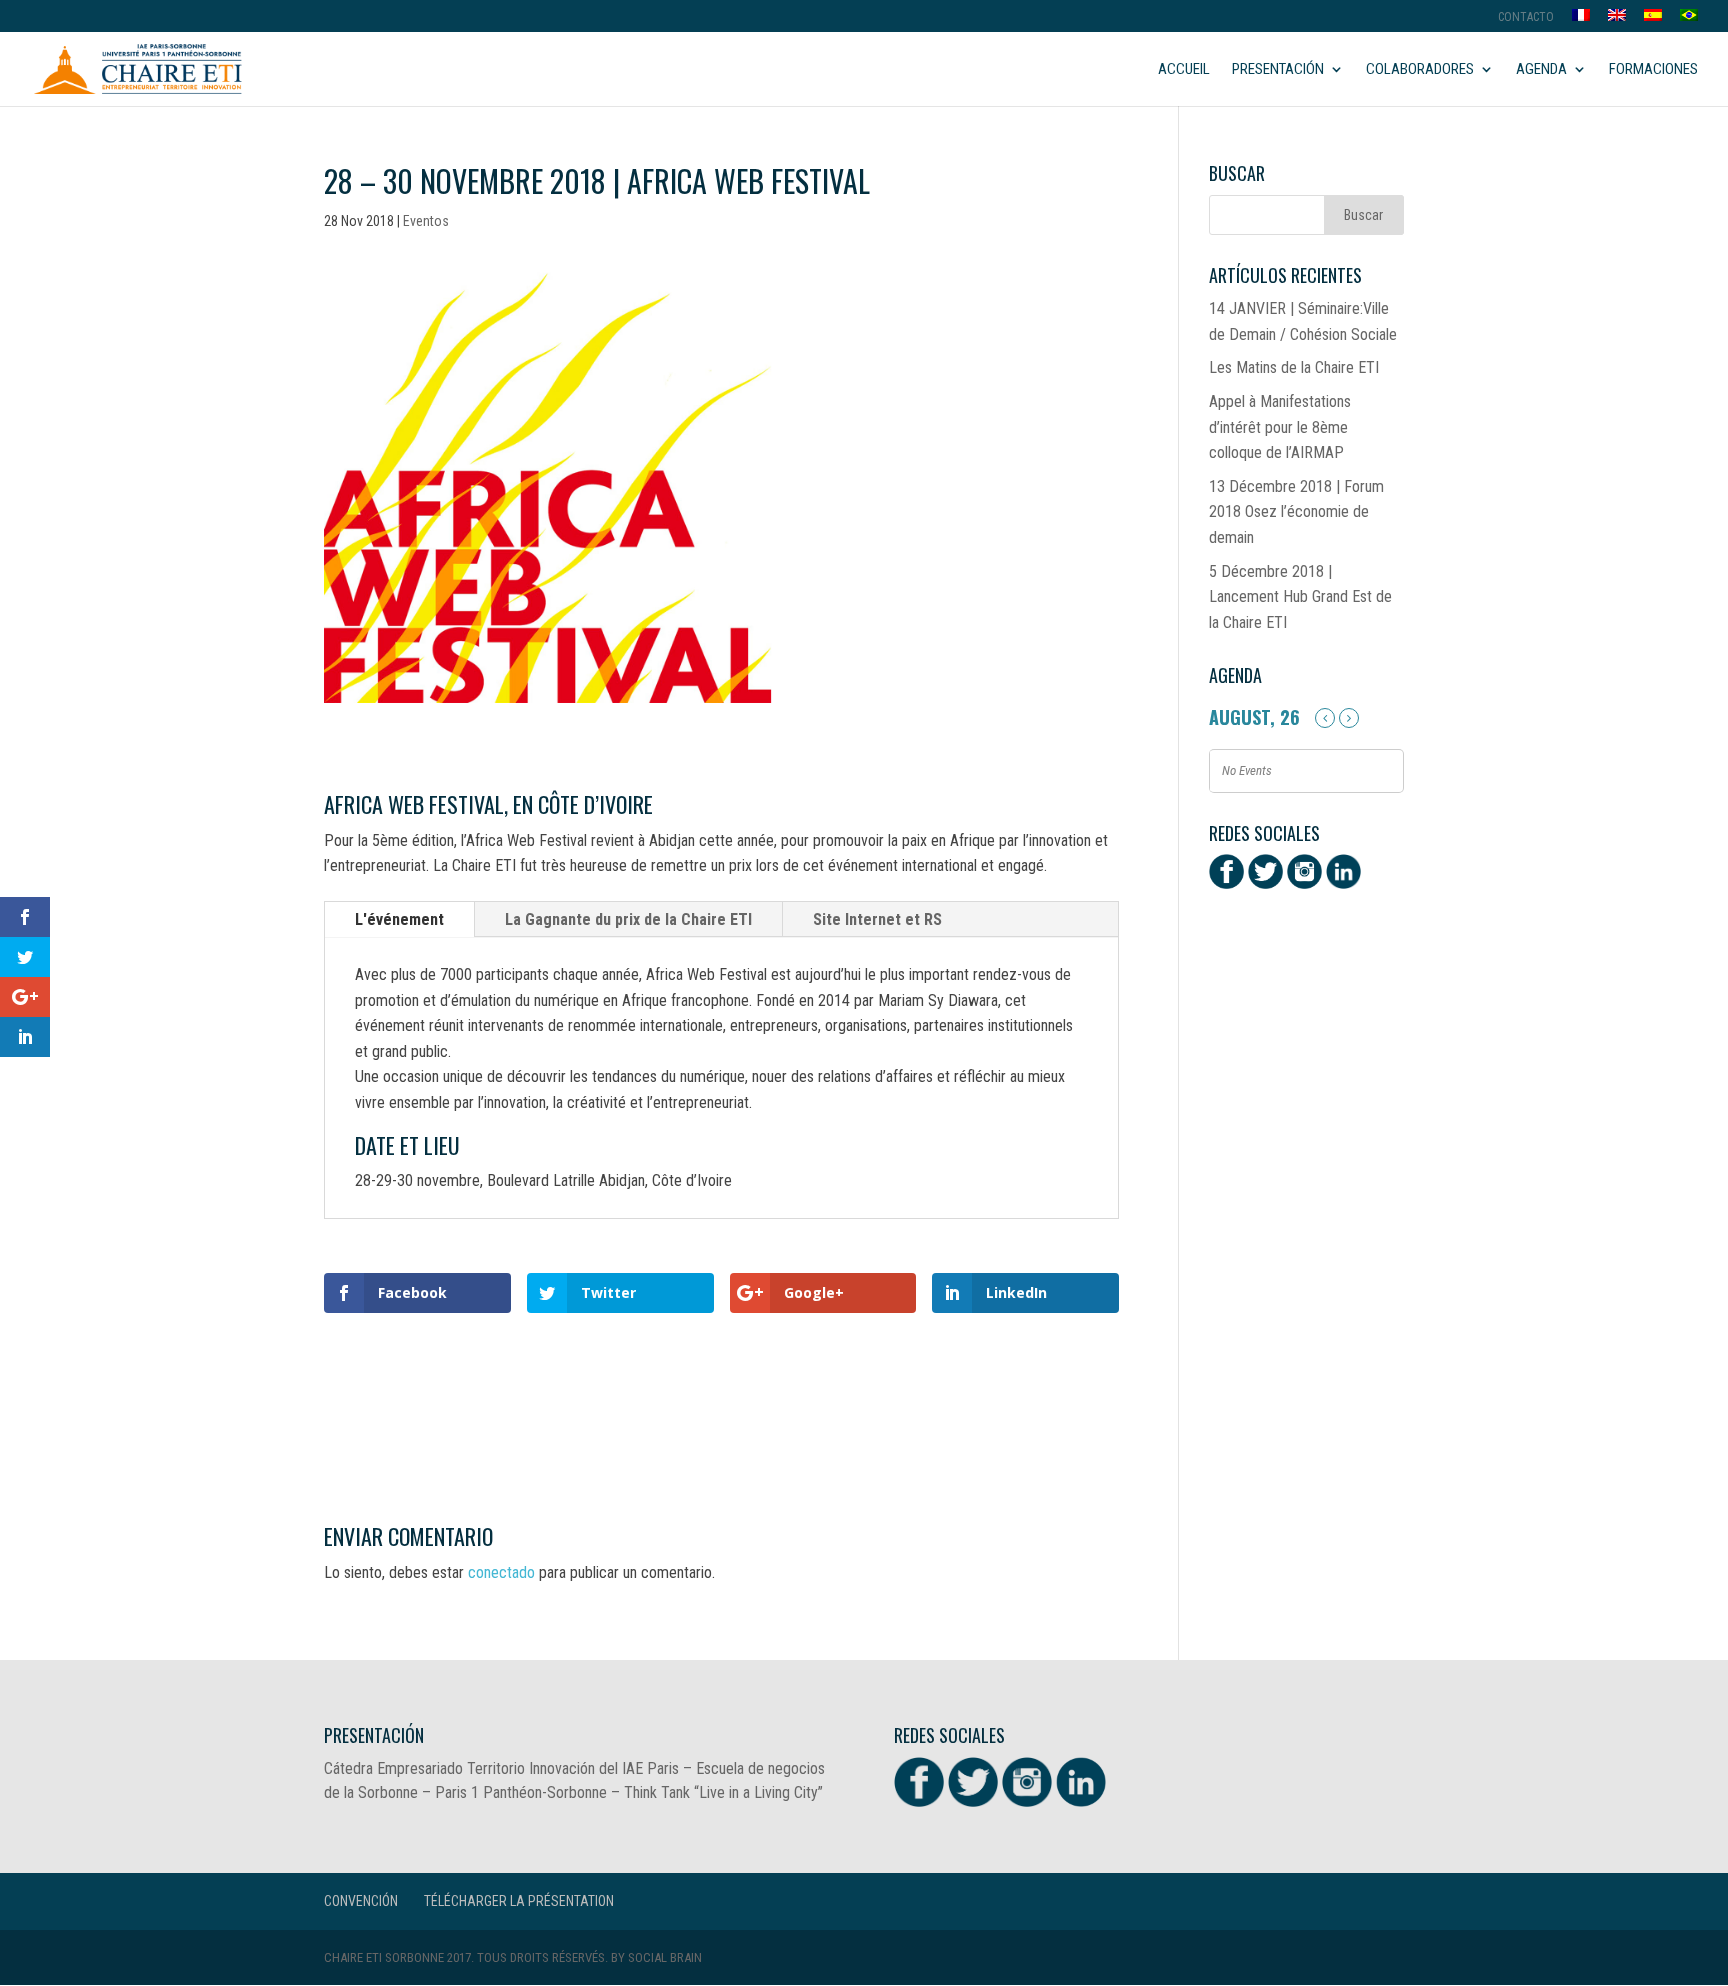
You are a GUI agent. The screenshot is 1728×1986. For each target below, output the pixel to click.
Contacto (1526, 17)
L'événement (399, 919)
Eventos (426, 221)
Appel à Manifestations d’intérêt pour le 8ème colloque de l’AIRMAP (1280, 427)
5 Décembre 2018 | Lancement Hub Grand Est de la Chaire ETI (1300, 597)
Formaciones (1653, 70)
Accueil (1184, 70)
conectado (501, 1572)
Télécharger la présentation (519, 1901)
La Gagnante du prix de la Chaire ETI (628, 919)
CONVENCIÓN (361, 1901)
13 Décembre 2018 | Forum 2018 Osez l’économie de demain (1296, 512)
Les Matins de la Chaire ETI (1294, 367)
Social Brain (665, 1957)
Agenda (1541, 70)
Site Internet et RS (877, 919)
